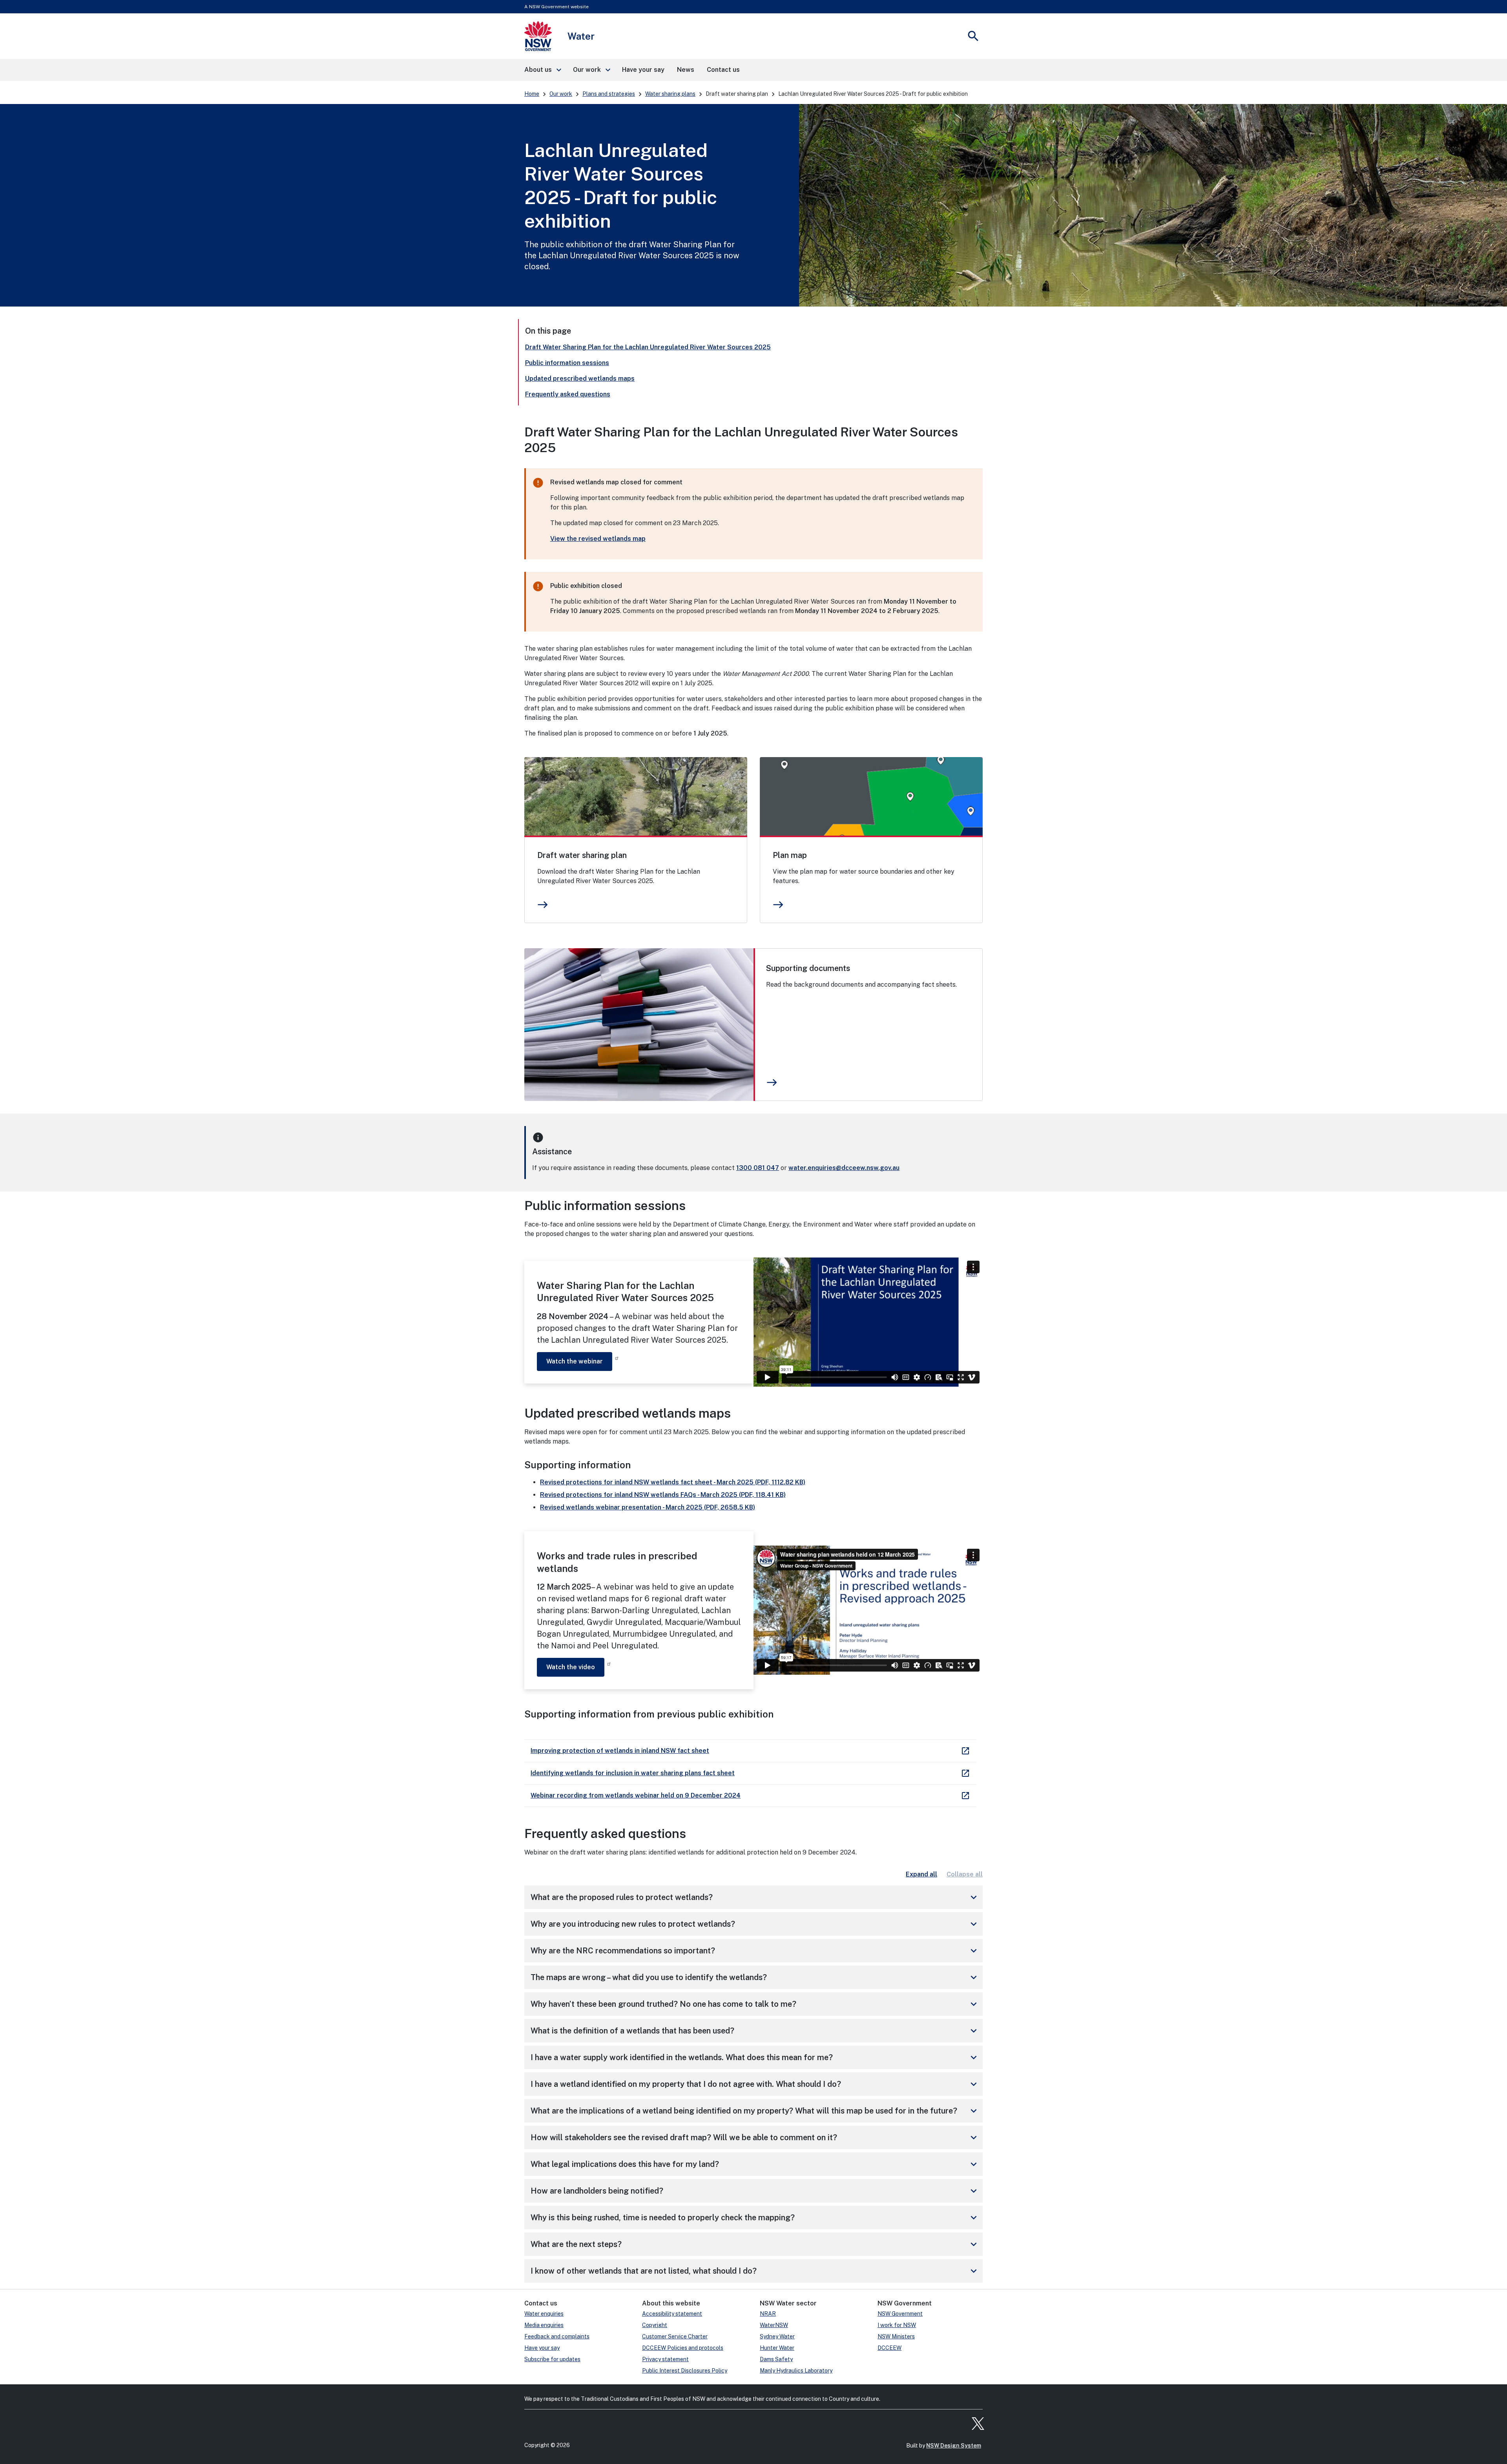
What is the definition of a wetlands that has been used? (755, 2031)
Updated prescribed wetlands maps (580, 379)
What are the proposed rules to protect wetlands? (755, 1897)
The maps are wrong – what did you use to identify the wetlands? (755, 1977)
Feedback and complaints (557, 2336)
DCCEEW (889, 2348)
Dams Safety (776, 2359)
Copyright (655, 2325)
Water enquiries (544, 2314)
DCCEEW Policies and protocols (683, 2348)
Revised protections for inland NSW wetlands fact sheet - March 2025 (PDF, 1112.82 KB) (673, 1482)
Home (532, 94)
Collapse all (965, 1874)
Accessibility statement (672, 2314)
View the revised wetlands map (598, 539)
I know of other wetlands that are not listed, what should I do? (755, 2271)
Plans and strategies (609, 94)
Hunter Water (777, 2348)
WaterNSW (774, 2325)
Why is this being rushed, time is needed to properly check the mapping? (755, 2218)
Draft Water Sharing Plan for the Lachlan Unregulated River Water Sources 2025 (648, 347)
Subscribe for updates (552, 2359)
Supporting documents (808, 968)
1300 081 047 (758, 1168)
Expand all (921, 1874)
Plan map (790, 855)
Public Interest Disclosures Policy (685, 2371)
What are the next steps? (755, 2244)
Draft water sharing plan (582, 855)
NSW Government (900, 2314)
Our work (561, 94)
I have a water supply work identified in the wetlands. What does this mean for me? (755, 2057)
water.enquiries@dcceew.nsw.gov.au (844, 1168)
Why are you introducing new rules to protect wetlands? (755, 1924)
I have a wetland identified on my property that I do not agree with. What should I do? (755, 2084)
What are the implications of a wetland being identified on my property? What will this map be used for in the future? (755, 2111)
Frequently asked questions (568, 394)
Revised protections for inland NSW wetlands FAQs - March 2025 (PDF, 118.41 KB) (663, 1495)
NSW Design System (954, 2446)
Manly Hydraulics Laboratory (796, 2371)
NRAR (768, 2314)
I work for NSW (897, 2325)
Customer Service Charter (675, 2336)
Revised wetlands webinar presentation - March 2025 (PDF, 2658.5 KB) (648, 1507)
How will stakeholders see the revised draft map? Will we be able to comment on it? (755, 2137)
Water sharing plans (670, 94)
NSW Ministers (896, 2336)
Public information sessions (567, 363)
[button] (542, 70)
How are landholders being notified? (755, 2191)
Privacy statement (665, 2359)
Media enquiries (544, 2325)
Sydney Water (777, 2336)
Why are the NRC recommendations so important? (755, 1951)
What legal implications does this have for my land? (755, 2164)
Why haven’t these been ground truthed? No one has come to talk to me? (755, 2004)
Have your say (542, 2348)
